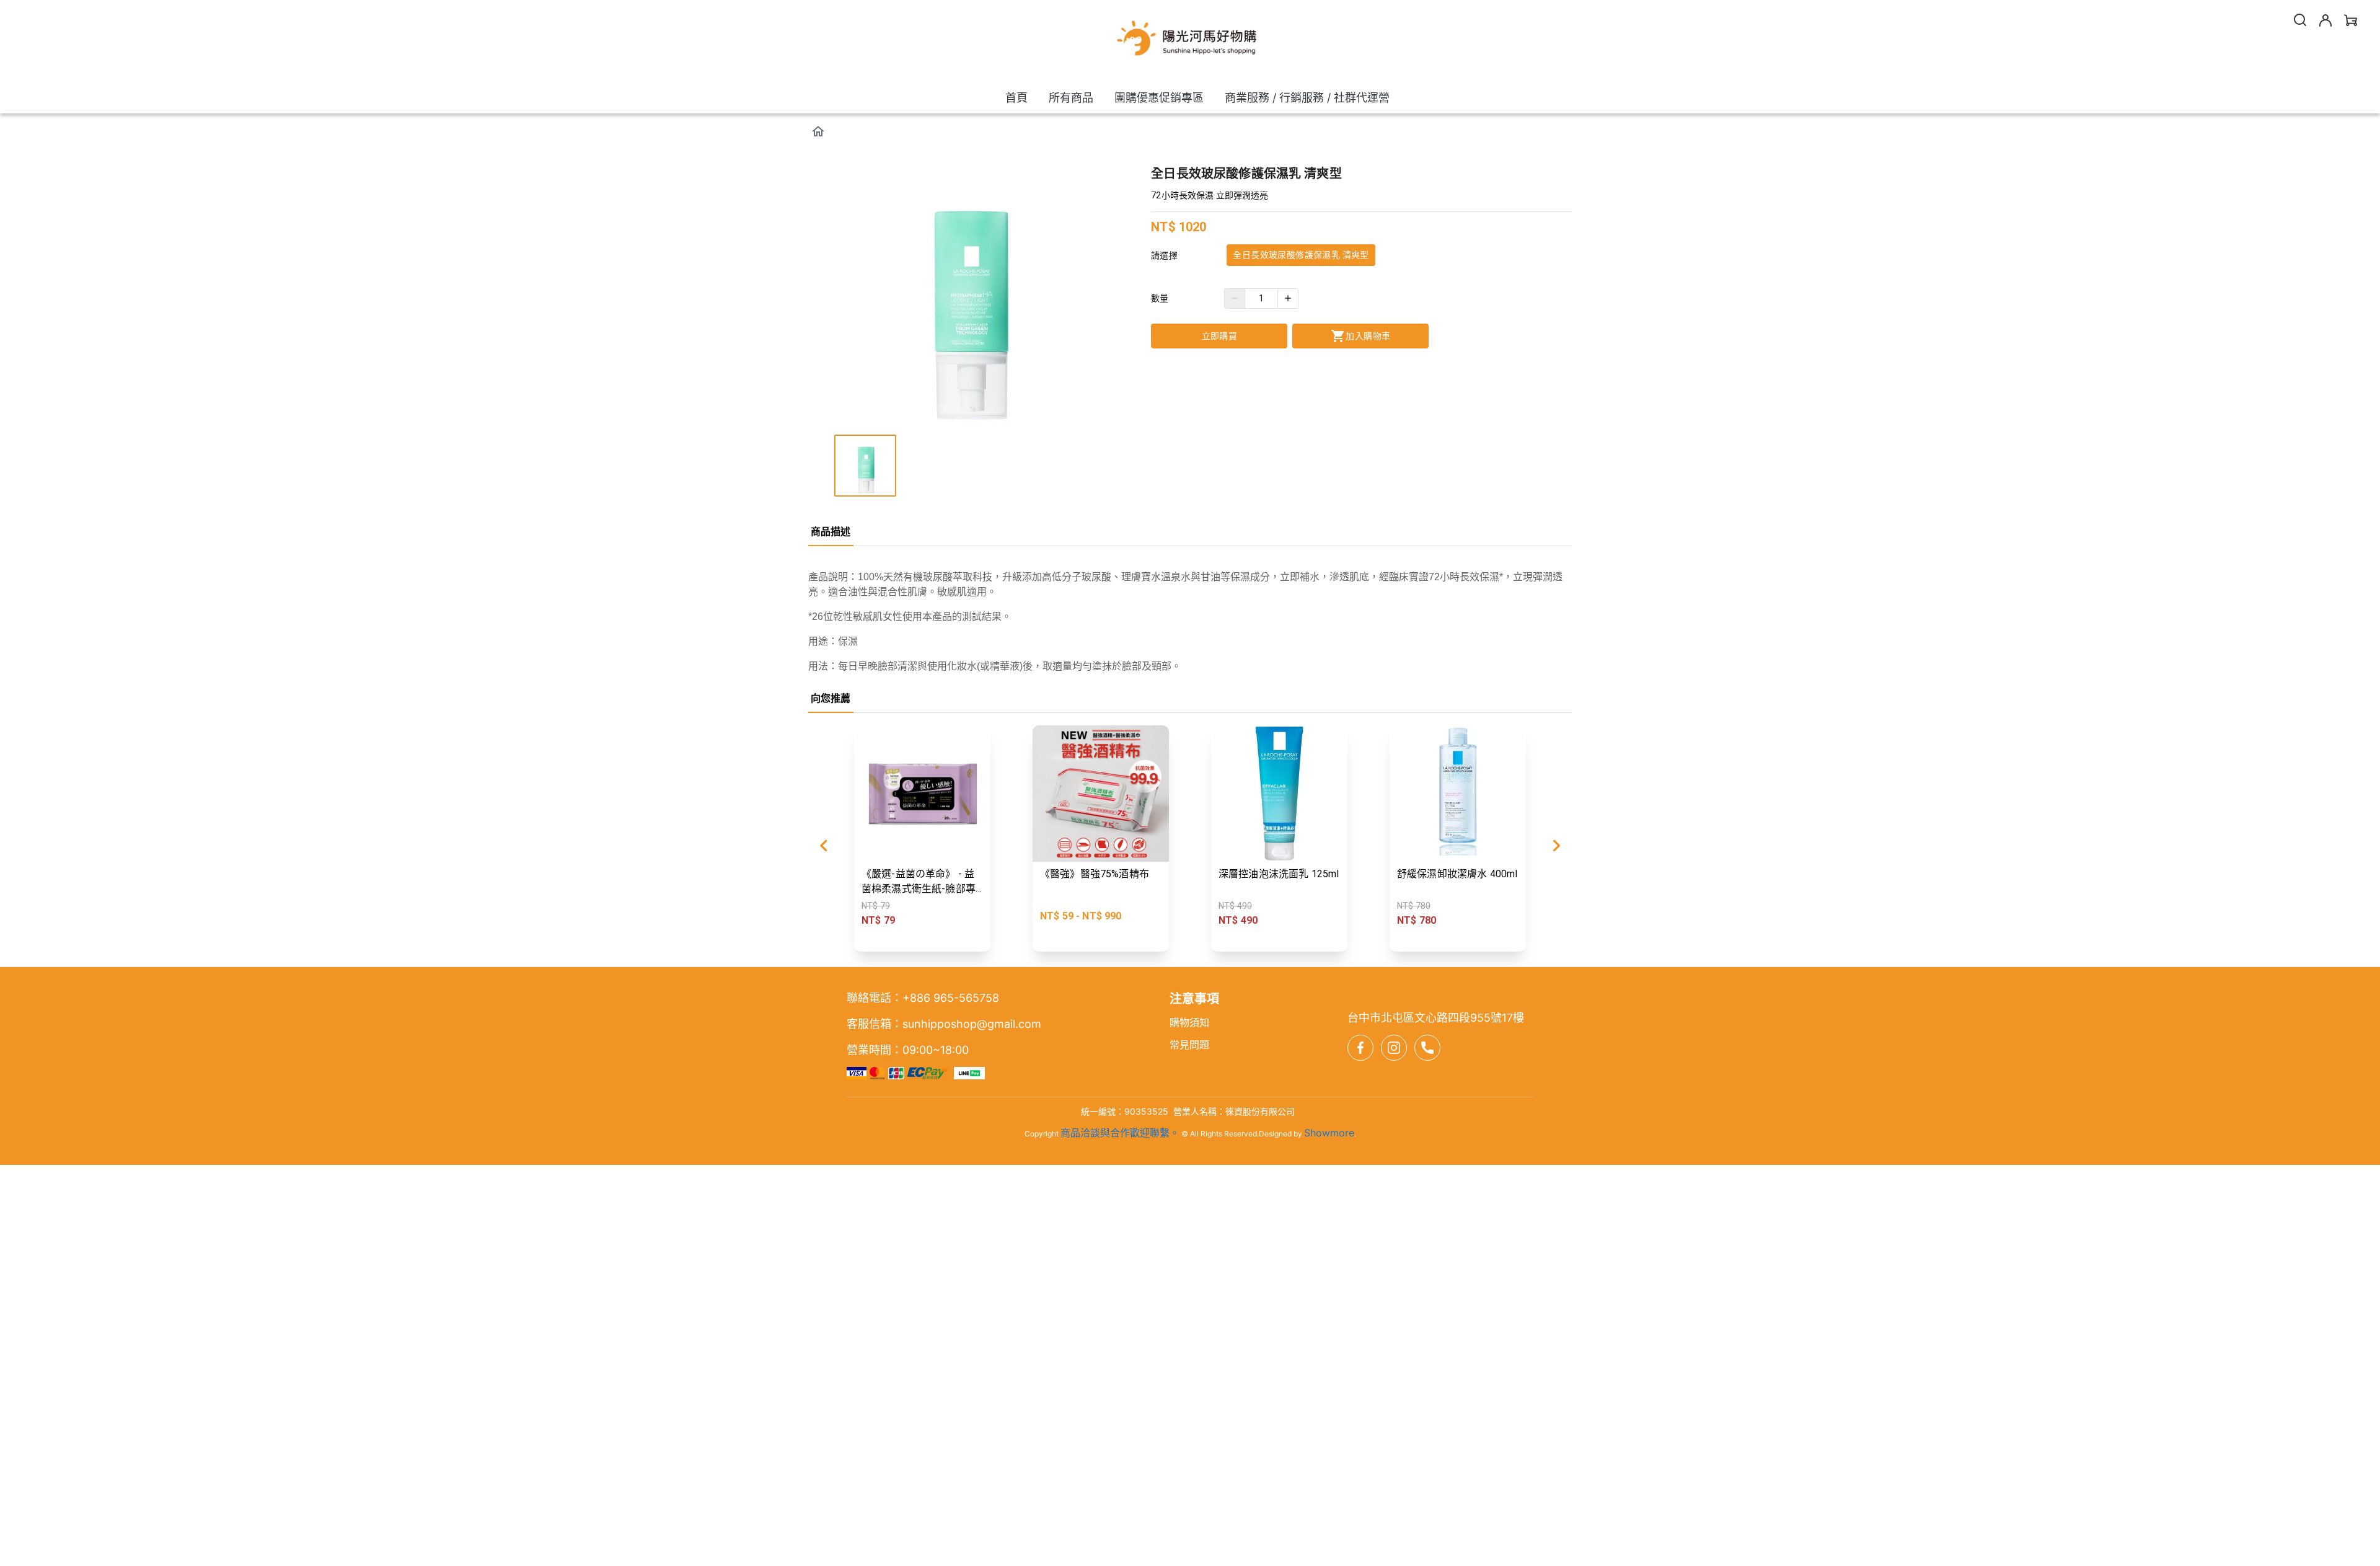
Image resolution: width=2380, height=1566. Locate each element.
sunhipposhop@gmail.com (972, 1024)
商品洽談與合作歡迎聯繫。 (1120, 1133)
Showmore (1329, 1133)
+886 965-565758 (951, 998)
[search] (2300, 20)
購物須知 (1189, 1022)
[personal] (2325, 20)
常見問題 (1189, 1045)
